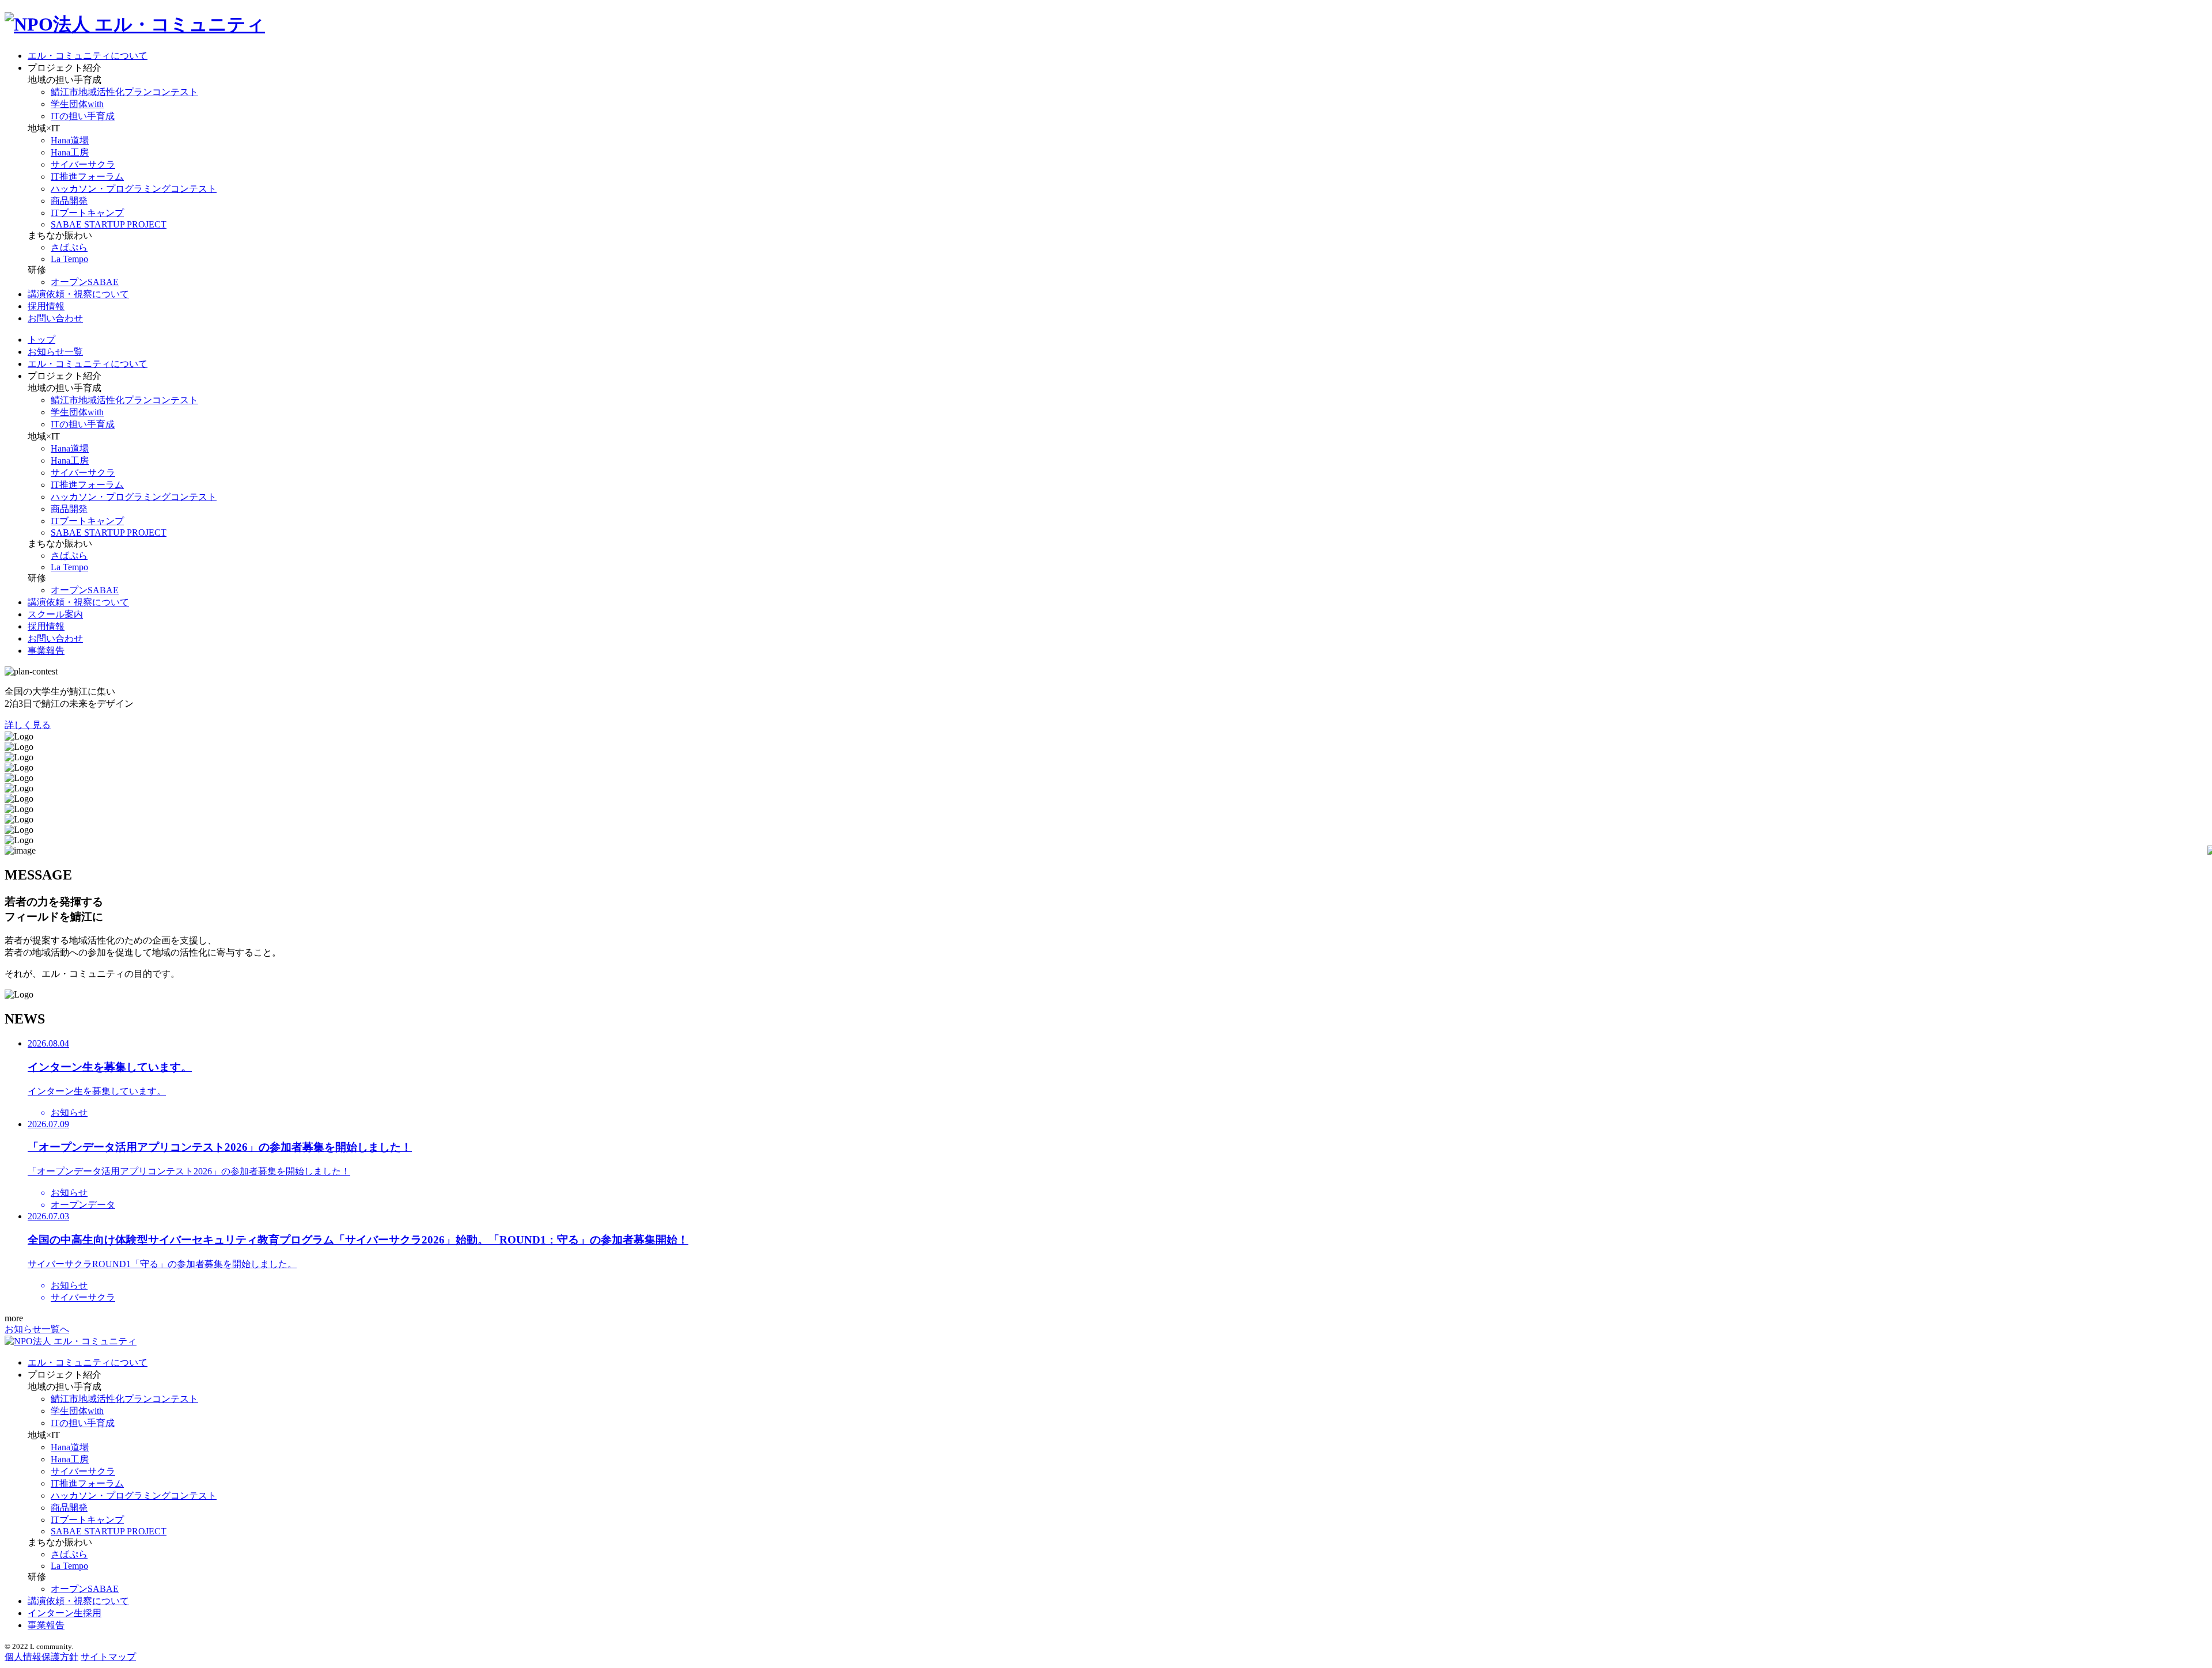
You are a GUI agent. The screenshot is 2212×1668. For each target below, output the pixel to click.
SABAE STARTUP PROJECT (109, 224)
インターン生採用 (65, 1613)
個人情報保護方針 (41, 1657)
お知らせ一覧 (55, 352)
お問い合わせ (55, 318)
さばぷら (69, 247)
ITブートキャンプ (87, 213)
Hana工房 (70, 152)
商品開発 (69, 201)
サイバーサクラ (83, 164)
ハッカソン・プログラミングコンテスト (134, 189)
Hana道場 (70, 140)
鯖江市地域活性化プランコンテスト (124, 92)
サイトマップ (108, 1657)
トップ (41, 340)
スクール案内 (55, 614)
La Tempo (69, 259)
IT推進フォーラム (87, 177)
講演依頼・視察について (78, 294)
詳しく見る (28, 725)
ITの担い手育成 (83, 116)
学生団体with (77, 104)
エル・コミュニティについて (88, 56)
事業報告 (46, 651)
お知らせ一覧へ (37, 1329)
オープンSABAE (85, 282)
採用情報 (46, 306)
